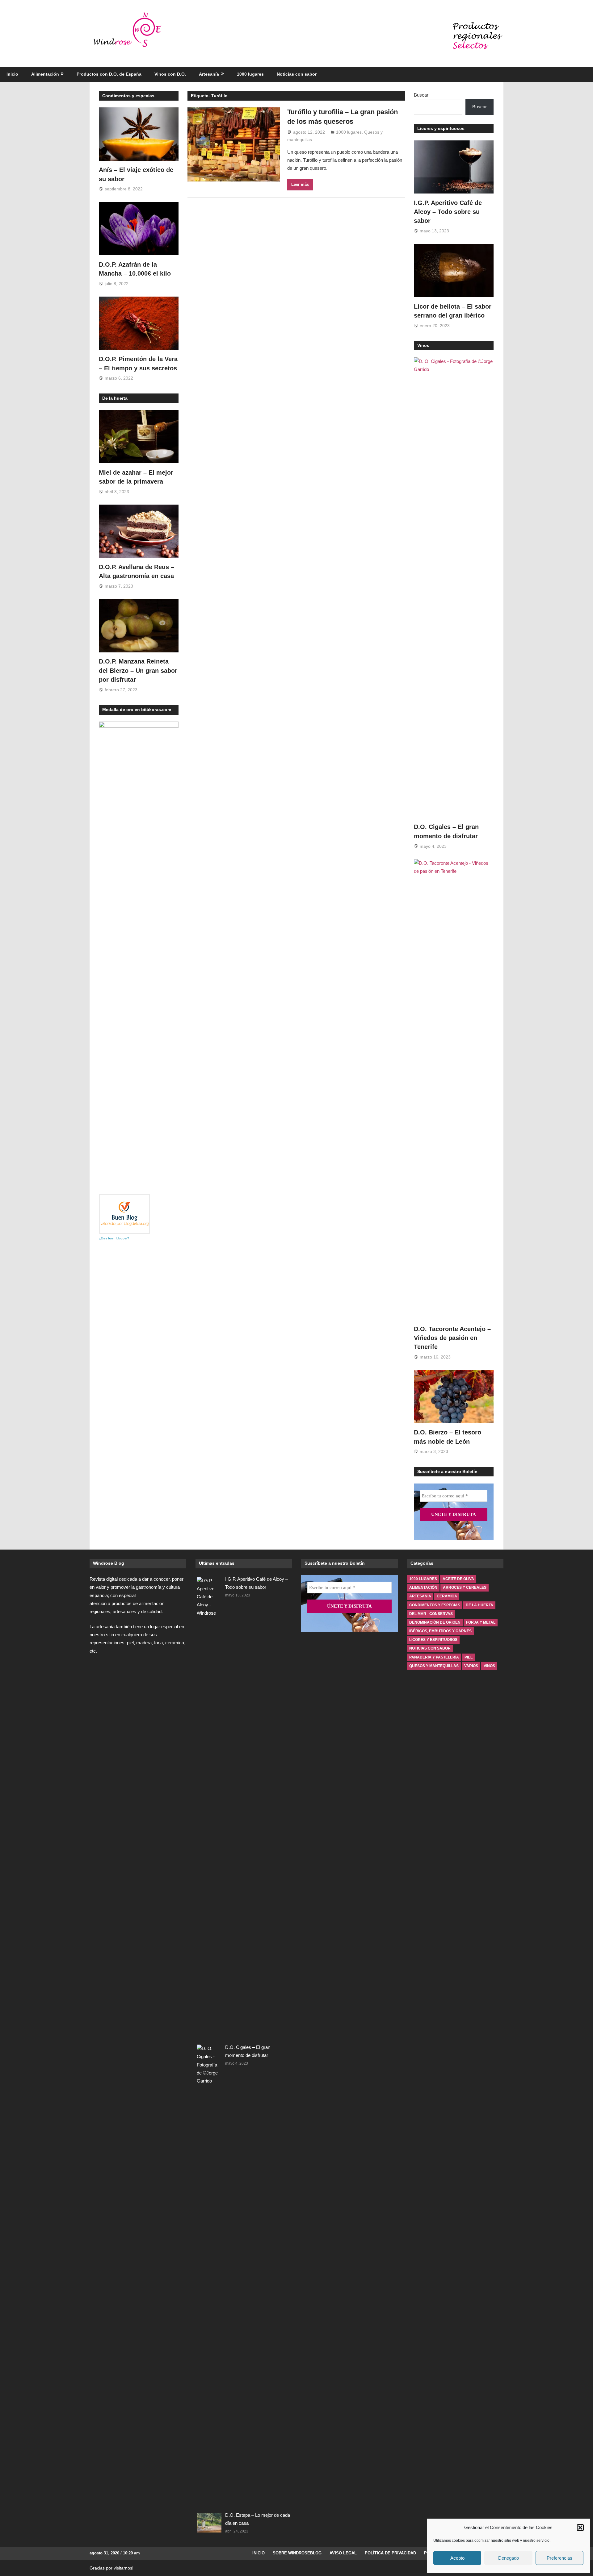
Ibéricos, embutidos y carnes (440, 1631)
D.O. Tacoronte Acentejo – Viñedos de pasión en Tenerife (452, 1338)
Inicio (12, 74)
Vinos (423, 345)
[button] (580, 2528)
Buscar (421, 95)
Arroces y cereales (465, 1588)
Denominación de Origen (435, 1622)
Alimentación (45, 74)
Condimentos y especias (128, 96)
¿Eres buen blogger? (114, 1238)
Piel (469, 1657)
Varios (471, 1666)
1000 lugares (250, 74)
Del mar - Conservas (431, 1614)
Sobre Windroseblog (297, 2553)
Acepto (457, 2558)
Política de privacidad (390, 2553)
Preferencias (559, 2558)
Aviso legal (343, 2553)
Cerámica (447, 1596)
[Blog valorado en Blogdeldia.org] (124, 1214)
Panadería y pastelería (434, 1657)
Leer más (300, 184)
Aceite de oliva (458, 1579)
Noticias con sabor (297, 74)
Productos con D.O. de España (109, 74)
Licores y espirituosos (441, 128)
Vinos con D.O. (170, 74)
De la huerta (115, 398)
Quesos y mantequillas (434, 1666)
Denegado (509, 2558)
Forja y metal (481, 1622)
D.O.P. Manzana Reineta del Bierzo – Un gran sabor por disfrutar (138, 670)
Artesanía (209, 74)
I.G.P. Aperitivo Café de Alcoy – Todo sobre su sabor (448, 212)
